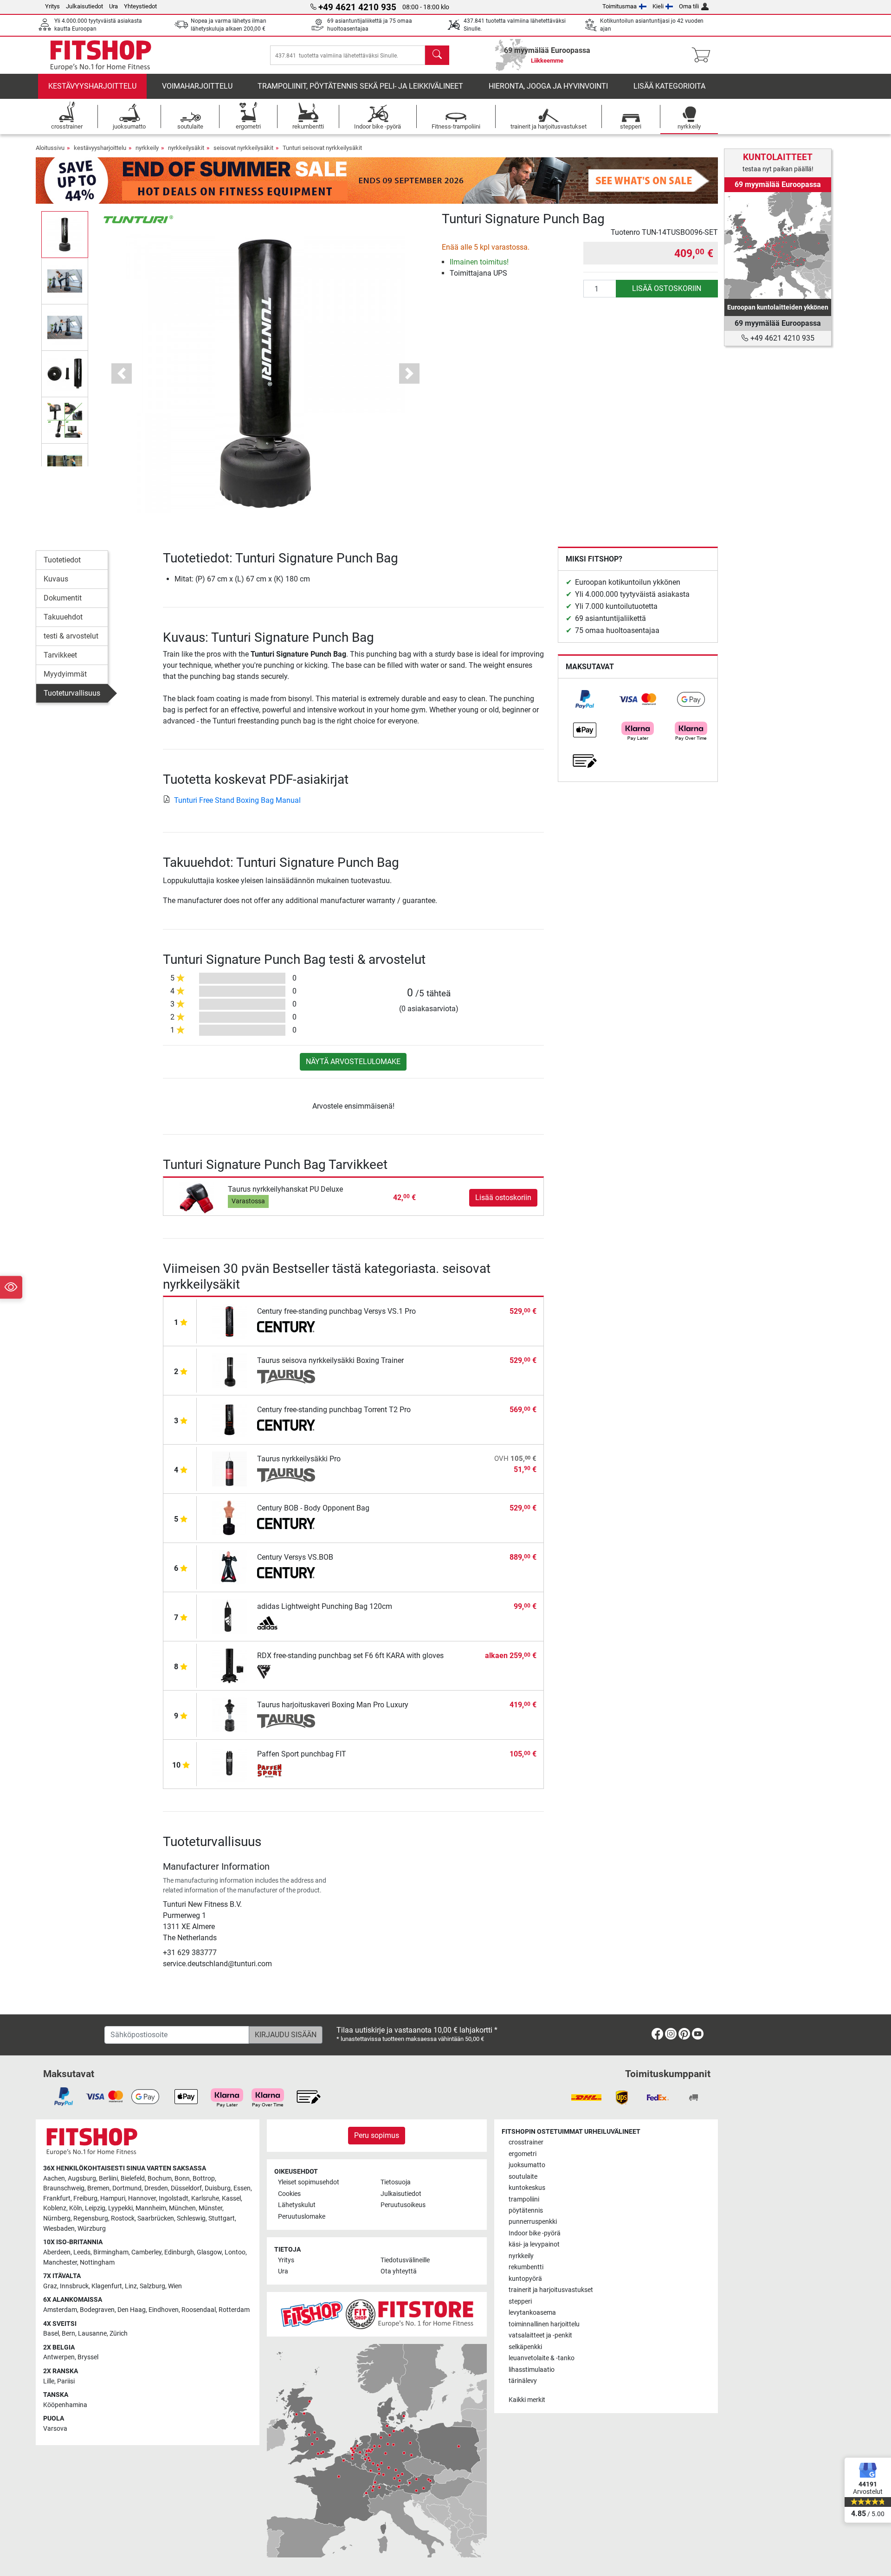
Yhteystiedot (140, 6)
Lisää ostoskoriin (667, 288)
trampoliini (524, 2199)
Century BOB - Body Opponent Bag (313, 1508)
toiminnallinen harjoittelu (544, 2324)
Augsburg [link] (82, 2179)
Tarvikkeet (60, 655)
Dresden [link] (156, 2188)
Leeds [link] (82, 2252)
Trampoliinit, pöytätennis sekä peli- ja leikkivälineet (360, 86)
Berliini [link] (108, 2179)
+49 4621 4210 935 (781, 338)
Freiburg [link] (85, 2198)
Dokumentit (63, 598)
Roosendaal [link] (199, 2310)
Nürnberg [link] (57, 2218)
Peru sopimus (377, 2135)
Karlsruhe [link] (205, 2198)
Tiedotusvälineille (405, 2260)
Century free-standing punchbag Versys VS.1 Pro (336, 1311)
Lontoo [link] (235, 2252)
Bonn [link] (182, 2179)
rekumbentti (526, 2267)
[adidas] (286, 1623)
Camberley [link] (146, 2252)
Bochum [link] (160, 2179)
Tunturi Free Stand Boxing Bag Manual (237, 800)
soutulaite (523, 2177)
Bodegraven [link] (97, 2310)
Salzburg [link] (152, 2286)
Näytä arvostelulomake (353, 1062)
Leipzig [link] (95, 2208)
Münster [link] (210, 2208)
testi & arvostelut (71, 636)
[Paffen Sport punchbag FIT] (229, 1764)
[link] (585, 699)
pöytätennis (526, 2211)
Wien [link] (175, 2286)
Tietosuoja (396, 2182)
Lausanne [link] (92, 2334)
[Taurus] (286, 1377)
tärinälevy (523, 2381)
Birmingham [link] (111, 2252)
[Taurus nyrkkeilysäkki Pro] (229, 1469)
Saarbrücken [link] (156, 2218)
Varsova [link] (55, 2429)
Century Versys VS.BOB (295, 1557)
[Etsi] (437, 55)
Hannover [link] (142, 2198)
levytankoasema (532, 2313)
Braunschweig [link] (64, 2188)
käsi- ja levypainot (534, 2244)
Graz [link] (50, 2286)
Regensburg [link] (91, 2218)
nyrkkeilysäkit (186, 148)
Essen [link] (242, 2188)
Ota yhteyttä (399, 2271)
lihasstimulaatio (532, 2370)
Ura (113, 6)
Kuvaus (56, 579)
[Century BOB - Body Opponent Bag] (229, 1518)
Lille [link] (49, 2381)
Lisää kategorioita (669, 86)
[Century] (286, 1328)
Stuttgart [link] (222, 2218)
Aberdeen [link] (57, 2252)
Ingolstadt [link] (174, 2198)
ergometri (523, 2154)
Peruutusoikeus (403, 2205)
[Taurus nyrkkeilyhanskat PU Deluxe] (197, 1197)
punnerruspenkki (533, 2222)
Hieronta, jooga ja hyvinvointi (548, 86)
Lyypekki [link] (120, 2208)
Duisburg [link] (218, 2188)
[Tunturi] (138, 219)
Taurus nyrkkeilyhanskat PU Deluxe (285, 1189)
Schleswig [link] (191, 2218)
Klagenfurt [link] (107, 2286)
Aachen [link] (54, 2179)
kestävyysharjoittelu (92, 86)
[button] (65, 234)
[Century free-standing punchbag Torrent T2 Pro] (229, 1419)
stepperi (520, 2302)
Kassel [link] (231, 2198)
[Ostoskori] (704, 55)
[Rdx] (286, 1672)
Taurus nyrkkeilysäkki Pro (299, 1459)
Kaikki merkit (527, 2400)
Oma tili (689, 6)
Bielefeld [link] (133, 2179)
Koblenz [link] (55, 2208)
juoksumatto (527, 2165)
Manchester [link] (60, 2263)
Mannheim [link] (151, 2208)
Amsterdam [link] (60, 2310)
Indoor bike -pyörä (535, 2233)
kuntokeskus (527, 2188)
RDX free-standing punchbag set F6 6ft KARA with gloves (350, 1656)
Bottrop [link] (204, 2179)
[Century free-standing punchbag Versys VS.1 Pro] (229, 1321)
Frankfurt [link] (57, 2198)
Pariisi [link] (66, 2381)
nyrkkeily (147, 148)
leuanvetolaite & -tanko (542, 2358)
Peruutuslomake (302, 2217)
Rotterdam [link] (234, 2310)
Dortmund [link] (127, 2188)
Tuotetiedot (62, 560)
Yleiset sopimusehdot (309, 2182)
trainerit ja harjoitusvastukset (551, 2290)
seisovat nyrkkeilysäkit (243, 148)
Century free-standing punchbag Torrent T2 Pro (334, 1410)
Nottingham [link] (97, 2263)
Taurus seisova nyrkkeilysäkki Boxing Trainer (330, 1360)
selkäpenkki (525, 2347)
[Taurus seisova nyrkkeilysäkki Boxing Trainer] (229, 1370)
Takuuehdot (63, 617)
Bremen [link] (98, 2188)
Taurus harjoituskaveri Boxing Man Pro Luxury (333, 1705)
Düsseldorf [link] (186, 2188)
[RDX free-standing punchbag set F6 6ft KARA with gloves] (229, 1665)
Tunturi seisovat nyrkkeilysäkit (322, 148)
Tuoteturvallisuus (72, 693)
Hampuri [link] (113, 2198)
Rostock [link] (123, 2218)
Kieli (658, 6)
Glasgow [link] (209, 2252)
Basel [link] (51, 2334)
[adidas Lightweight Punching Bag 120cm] (229, 1616)
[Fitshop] (101, 55)
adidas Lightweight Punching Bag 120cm (325, 1606)
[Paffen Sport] (286, 1770)
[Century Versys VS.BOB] (229, 1567)
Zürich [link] (119, 2334)
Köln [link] (76, 2208)
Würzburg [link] (92, 2229)
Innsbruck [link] (74, 2286)
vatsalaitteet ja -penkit (540, 2335)
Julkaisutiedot (84, 6)
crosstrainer (526, 2142)
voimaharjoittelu (197, 86)
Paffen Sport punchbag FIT (302, 1754)
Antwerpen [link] (59, 2357)
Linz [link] (131, 2286)
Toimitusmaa (620, 6)
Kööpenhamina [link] (65, 2405)
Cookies (289, 2194)
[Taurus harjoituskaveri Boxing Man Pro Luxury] (229, 1714)
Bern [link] (68, 2334)
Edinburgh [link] (179, 2252)
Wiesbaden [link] (59, 2229)
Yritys (52, 6)
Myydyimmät (65, 674)
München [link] (182, 2208)
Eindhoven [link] (164, 2310)
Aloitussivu (50, 148)
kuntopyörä (525, 2279)
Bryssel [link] (88, 2357)
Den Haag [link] (132, 2310)
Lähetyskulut (297, 2205)
